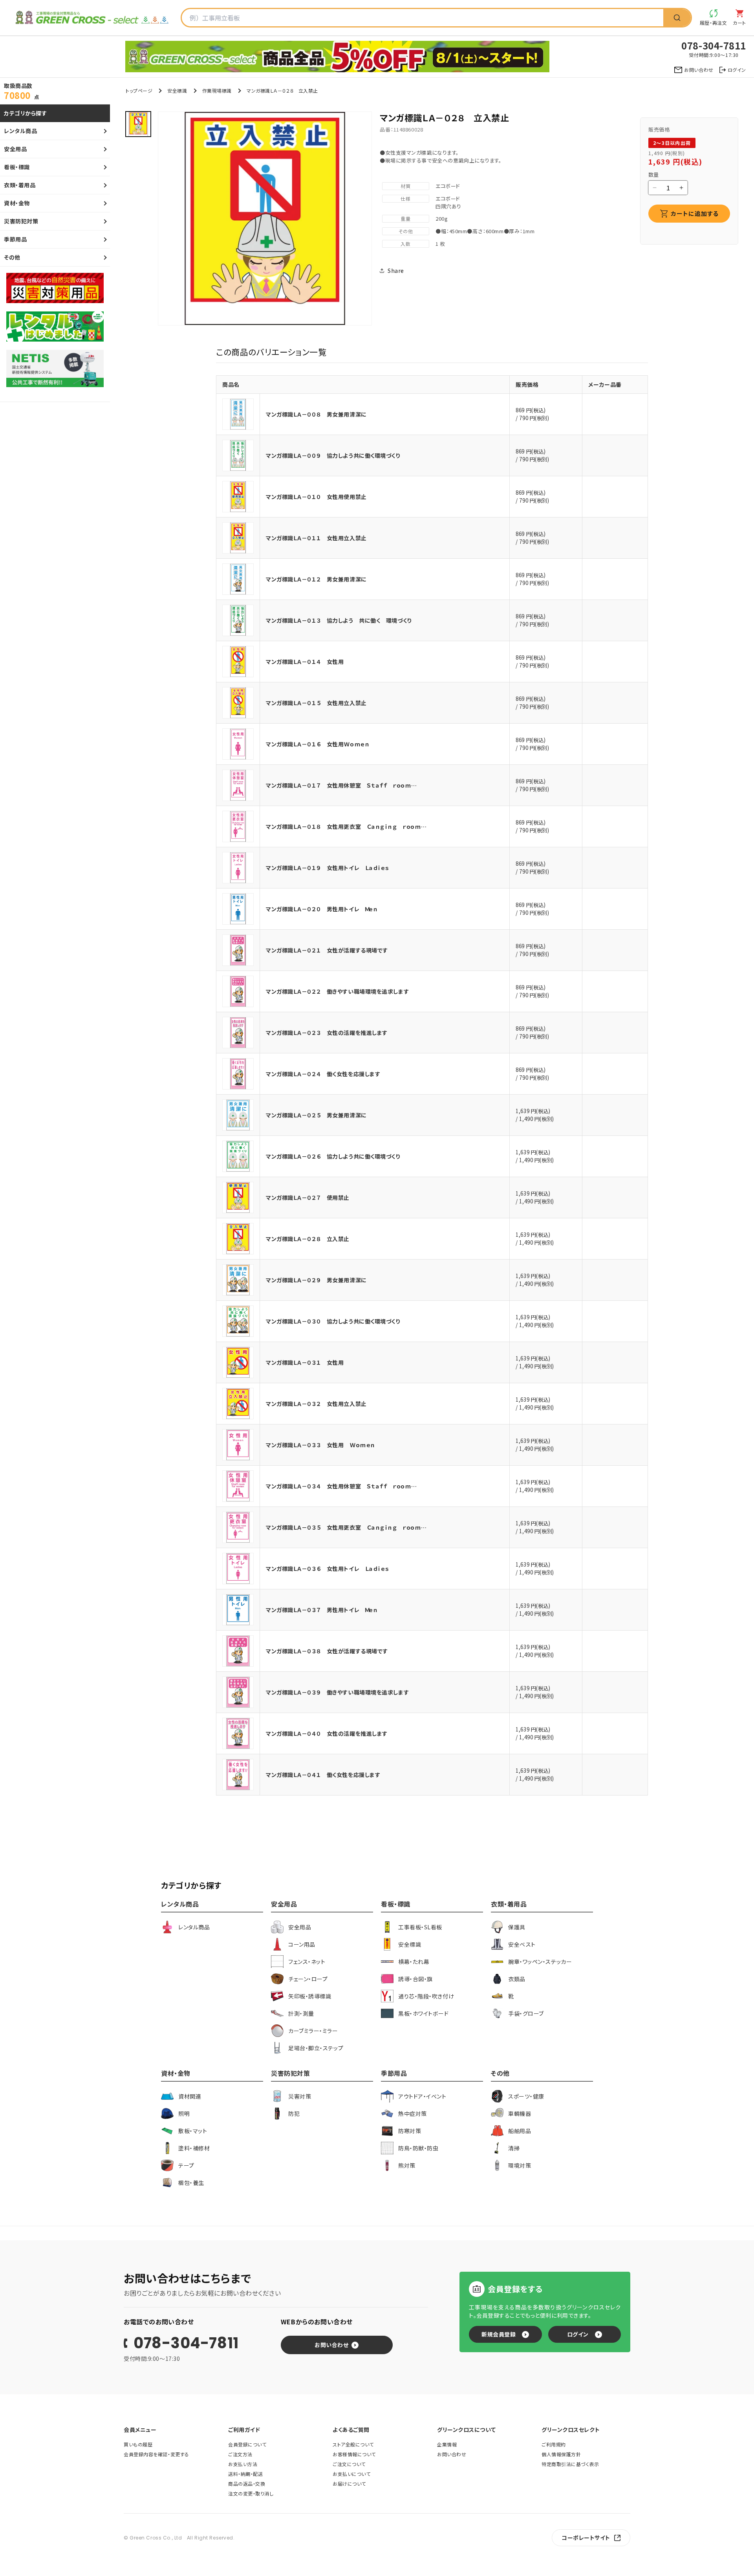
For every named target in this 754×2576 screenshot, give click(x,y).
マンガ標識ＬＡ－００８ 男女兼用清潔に (316, 414)
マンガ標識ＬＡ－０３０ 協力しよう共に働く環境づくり (333, 1321)
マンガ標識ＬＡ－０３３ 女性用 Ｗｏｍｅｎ (320, 1445)
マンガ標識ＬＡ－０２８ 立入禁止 (308, 1239)
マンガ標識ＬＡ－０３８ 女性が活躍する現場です (327, 1651)
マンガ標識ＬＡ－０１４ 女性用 (305, 662)
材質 (405, 186)
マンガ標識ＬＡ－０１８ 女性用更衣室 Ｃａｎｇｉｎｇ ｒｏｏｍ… (346, 826)
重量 (405, 218)
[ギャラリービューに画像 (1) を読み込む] (138, 124)
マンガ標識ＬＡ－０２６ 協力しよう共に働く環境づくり (333, 1156)
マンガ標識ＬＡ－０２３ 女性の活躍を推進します (327, 1033)
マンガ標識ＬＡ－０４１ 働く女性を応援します (323, 1775)
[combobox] (423, 18)
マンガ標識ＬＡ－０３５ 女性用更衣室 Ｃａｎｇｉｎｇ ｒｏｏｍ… (346, 1527)
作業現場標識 (217, 90)
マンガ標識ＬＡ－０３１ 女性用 (305, 1362)
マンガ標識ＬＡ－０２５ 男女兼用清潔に (316, 1115)
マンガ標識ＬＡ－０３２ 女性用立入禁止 (316, 1404)
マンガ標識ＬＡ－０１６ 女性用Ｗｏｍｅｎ (318, 744)
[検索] (677, 18)
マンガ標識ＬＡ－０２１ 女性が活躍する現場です (327, 950)
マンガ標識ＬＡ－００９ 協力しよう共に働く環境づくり (333, 455)
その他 (406, 231)
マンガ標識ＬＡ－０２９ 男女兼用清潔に (316, 1280)
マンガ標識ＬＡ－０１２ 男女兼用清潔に (316, 579)
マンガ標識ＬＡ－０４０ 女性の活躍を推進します (327, 1733)
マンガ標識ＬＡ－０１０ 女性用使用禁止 (316, 497)
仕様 (405, 198)
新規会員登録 (499, 2334)
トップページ (139, 90)
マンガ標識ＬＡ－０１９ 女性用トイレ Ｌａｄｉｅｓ (327, 868)
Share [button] (396, 271)
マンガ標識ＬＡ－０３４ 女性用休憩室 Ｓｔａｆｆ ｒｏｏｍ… (341, 1486)
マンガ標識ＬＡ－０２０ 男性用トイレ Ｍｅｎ (322, 909)
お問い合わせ (331, 2345)
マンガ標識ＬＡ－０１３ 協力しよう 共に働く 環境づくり (339, 620)
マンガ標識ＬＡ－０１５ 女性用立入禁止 (316, 703)
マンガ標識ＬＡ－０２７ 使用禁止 (308, 1198)
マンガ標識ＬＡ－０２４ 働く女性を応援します (323, 1074)
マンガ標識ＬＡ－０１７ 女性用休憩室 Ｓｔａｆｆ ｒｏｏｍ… (341, 785)
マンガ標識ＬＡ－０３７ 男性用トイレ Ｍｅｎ (322, 1610)
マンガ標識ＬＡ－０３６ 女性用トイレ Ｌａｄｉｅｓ (327, 1569)
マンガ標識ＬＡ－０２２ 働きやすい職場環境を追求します (337, 991)
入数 (405, 244)
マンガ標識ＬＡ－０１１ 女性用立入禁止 (316, 538)
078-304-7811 (186, 2343)
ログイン (578, 2334)
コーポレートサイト (586, 2538)
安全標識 (177, 90)
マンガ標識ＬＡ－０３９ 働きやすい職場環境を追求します (337, 1692)
